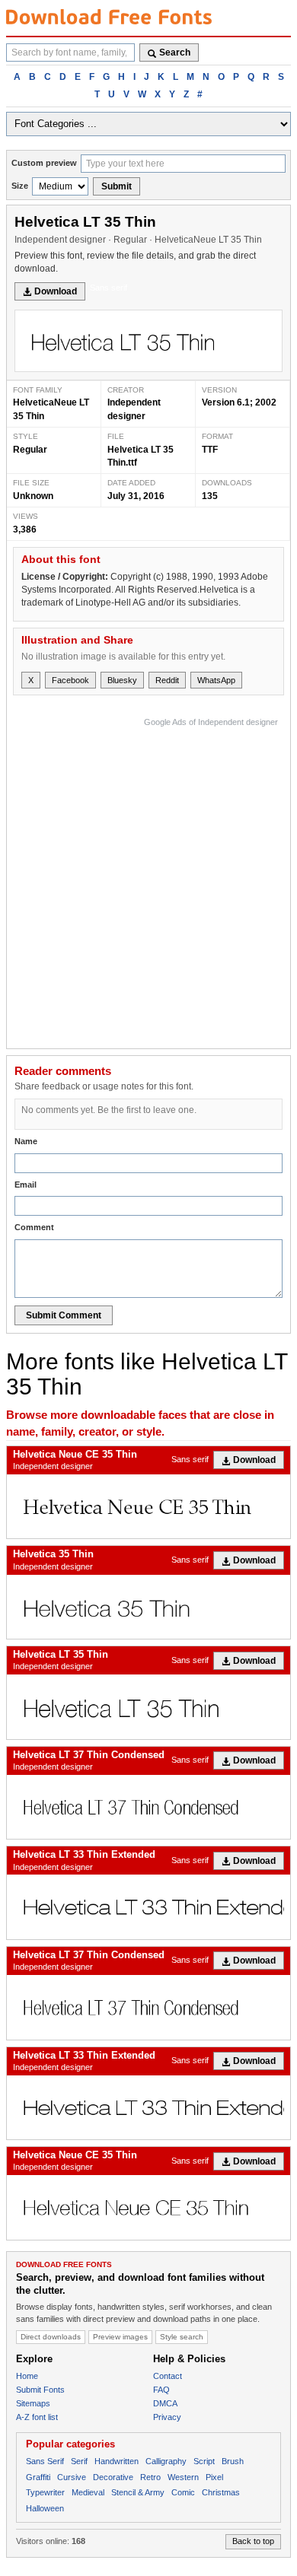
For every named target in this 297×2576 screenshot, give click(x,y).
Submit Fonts (40, 2390)
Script (204, 2461)
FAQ (161, 2390)
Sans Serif (45, 2461)
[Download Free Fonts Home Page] (109, 17)
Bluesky (122, 680)
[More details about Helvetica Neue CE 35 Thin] (148, 1507)
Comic (183, 2492)
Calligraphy (166, 2461)
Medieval (88, 2492)
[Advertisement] (148, 879)
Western (183, 2477)
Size (20, 186)
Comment (34, 1227)
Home (27, 2376)
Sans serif (109, 288)
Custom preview (44, 163)
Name (26, 1141)
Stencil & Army (138, 2492)
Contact (168, 2376)
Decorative (113, 2477)
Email (26, 1185)
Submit (117, 186)
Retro (150, 2477)
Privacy (167, 2417)
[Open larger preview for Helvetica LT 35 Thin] (148, 341)
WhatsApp (216, 680)
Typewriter (45, 2492)
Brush (233, 2461)
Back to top (253, 2541)
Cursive (72, 2477)
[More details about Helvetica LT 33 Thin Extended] (148, 1907)
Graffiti (38, 2477)
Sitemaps (33, 2403)
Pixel (214, 2477)
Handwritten (117, 2461)
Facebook (70, 680)
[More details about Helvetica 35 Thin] (148, 1607)
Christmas (221, 2492)
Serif (79, 2461)
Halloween (45, 2508)
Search (175, 52)
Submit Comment (64, 1315)
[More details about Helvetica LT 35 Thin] (148, 1707)
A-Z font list (37, 2417)
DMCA (165, 2403)
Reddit (167, 680)
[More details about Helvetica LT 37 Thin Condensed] (148, 1807)
